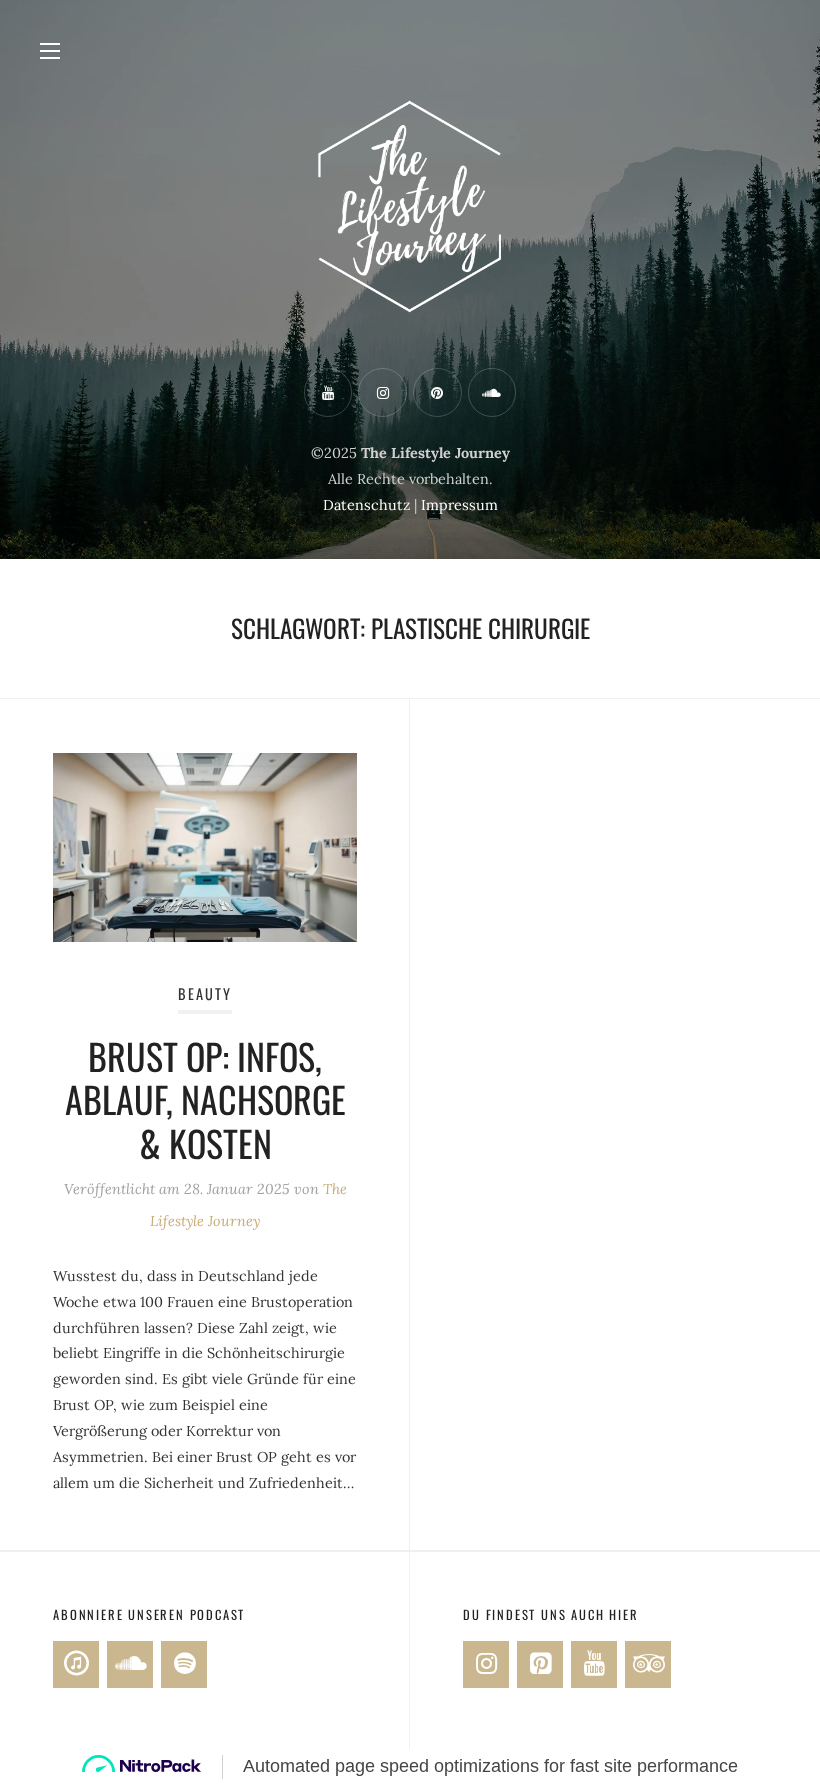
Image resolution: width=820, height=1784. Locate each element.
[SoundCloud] (130, 1664)
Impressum (459, 505)
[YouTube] (594, 1664)
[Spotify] (184, 1664)
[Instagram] (486, 1664)
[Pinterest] (540, 1664)
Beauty (205, 993)
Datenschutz (366, 505)
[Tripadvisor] (648, 1664)
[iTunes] (76, 1664)
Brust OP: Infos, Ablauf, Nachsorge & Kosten (205, 1098)
